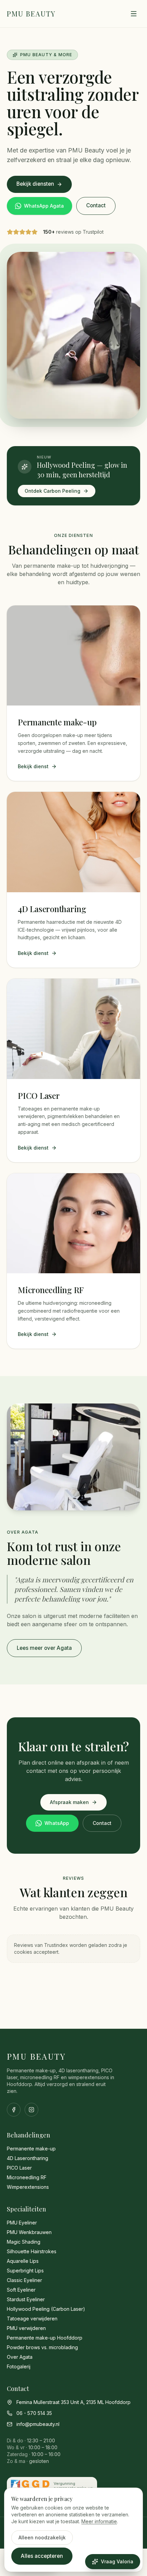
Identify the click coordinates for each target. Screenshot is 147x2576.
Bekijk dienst (33, 766)
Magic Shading (24, 2242)
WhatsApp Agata (44, 206)
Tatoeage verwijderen (32, 2319)
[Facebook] (14, 2110)
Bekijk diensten (35, 184)
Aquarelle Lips (23, 2261)
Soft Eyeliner (21, 2290)
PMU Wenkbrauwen (29, 2232)
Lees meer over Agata (44, 1648)
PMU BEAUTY (31, 14)
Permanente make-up (31, 2149)
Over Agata (20, 2357)
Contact (96, 205)
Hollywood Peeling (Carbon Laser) (46, 2309)
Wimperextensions (28, 2187)
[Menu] (134, 14)
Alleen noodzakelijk (42, 2537)
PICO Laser (19, 2168)
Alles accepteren (42, 2556)
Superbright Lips (25, 2271)
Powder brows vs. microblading (42, 2347)
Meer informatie (99, 2521)
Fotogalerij (19, 2366)
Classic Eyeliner (24, 2280)
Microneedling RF (27, 2177)
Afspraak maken (69, 1802)
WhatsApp (57, 1823)
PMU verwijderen (26, 2328)
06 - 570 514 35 (34, 2413)
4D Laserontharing (28, 2158)
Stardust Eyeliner (26, 2299)
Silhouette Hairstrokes (32, 2251)
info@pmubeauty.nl (38, 2424)
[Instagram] (31, 2110)
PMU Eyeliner (22, 2223)
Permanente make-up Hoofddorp (45, 2338)
